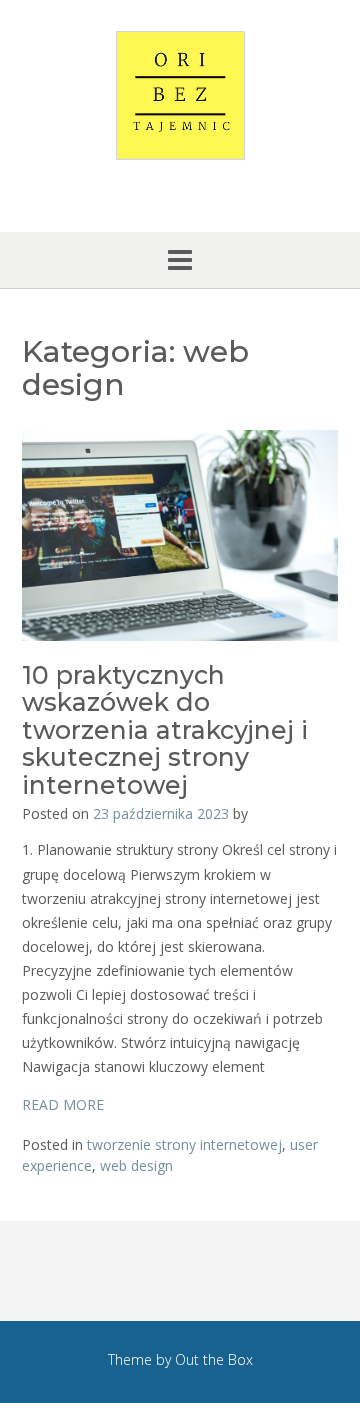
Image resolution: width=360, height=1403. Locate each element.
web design (136, 1165)
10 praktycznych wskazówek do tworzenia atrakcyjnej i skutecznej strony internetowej (165, 730)
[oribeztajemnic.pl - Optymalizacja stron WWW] (180, 95)
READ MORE (63, 1104)
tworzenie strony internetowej (184, 1144)
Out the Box (214, 1359)
